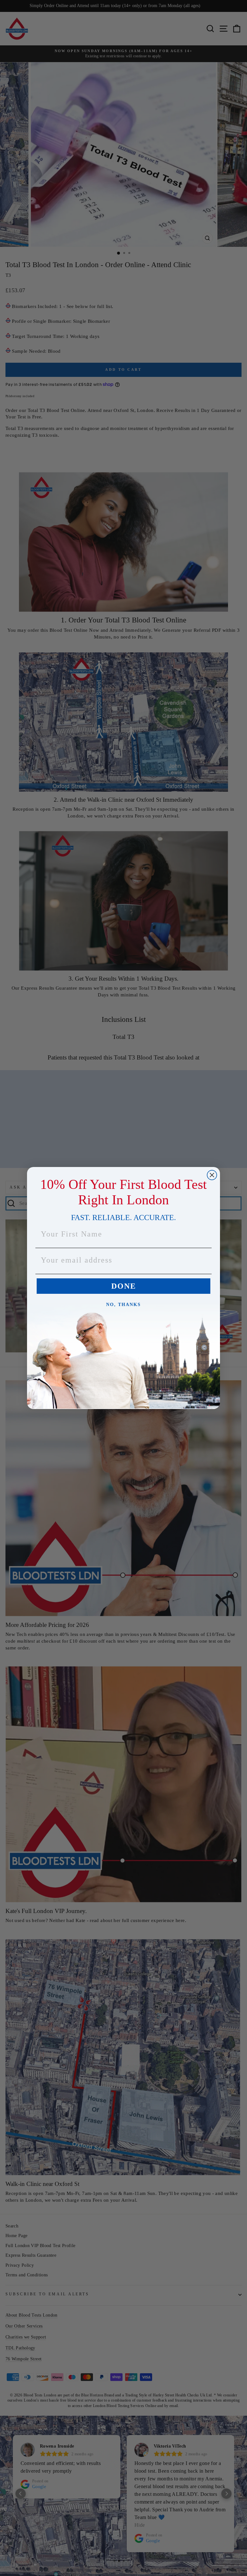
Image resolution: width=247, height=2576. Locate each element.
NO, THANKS (123, 1305)
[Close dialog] (212, 1175)
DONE (124, 1286)
